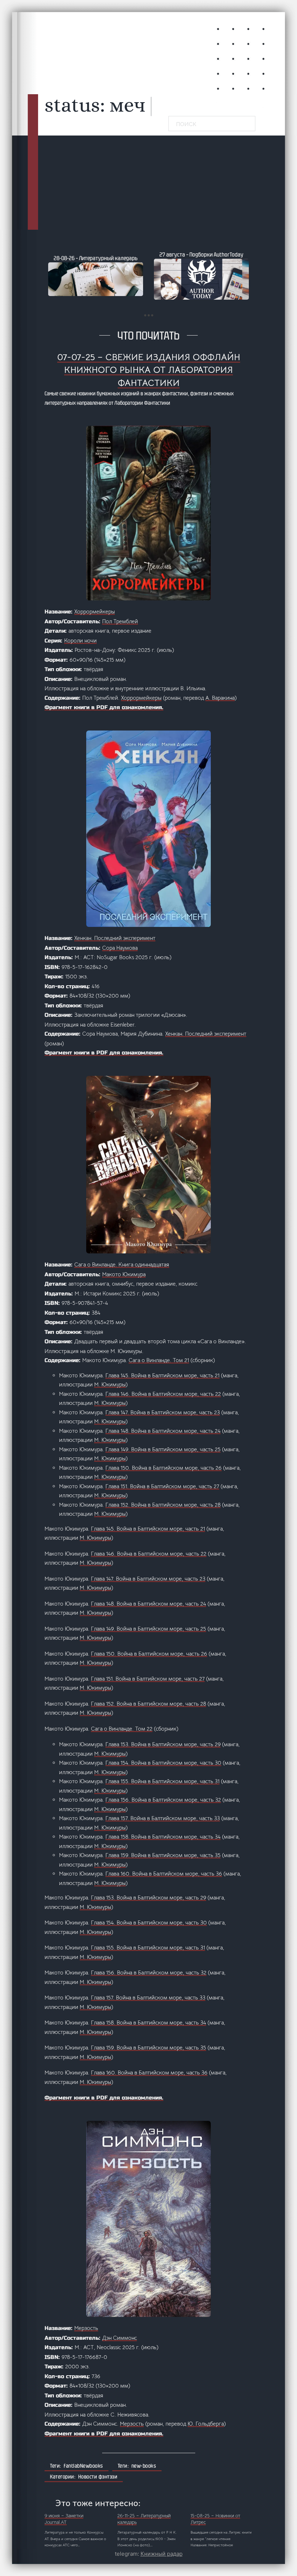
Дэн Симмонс (120, 2338)
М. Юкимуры (110, 1384)
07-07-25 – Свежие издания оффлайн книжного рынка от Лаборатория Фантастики (149, 370)
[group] (96, 275)
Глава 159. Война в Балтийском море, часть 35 (163, 1855)
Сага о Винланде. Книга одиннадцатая (122, 1264)
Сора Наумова (120, 948)
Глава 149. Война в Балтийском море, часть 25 (163, 1449)
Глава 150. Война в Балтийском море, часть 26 (164, 1468)
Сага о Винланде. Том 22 (122, 1729)
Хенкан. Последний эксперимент (115, 938)
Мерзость (86, 2328)
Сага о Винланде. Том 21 (159, 1360)
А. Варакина (220, 698)
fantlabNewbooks (83, 2466)
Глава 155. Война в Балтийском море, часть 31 (162, 1781)
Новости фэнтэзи (98, 2477)
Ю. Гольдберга (206, 2424)
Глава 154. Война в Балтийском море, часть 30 (163, 1763)
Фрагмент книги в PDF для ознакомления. (104, 707)
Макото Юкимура (124, 1274)
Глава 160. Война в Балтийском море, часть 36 (164, 1874)
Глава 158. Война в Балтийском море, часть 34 (163, 1837)
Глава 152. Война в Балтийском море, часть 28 (163, 1505)
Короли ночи (80, 640)
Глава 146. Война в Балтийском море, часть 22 (163, 1394)
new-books (144, 2466)
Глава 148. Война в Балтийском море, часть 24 (163, 1431)
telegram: (149, 2554)
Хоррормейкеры (95, 611)
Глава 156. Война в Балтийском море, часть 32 (163, 1800)
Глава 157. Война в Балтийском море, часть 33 (163, 1818)
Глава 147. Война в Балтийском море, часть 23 (163, 1412)
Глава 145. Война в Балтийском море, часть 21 (162, 1375)
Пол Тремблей (120, 621)
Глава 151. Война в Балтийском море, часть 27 (162, 1486)
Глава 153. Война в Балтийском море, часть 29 (163, 1744)
